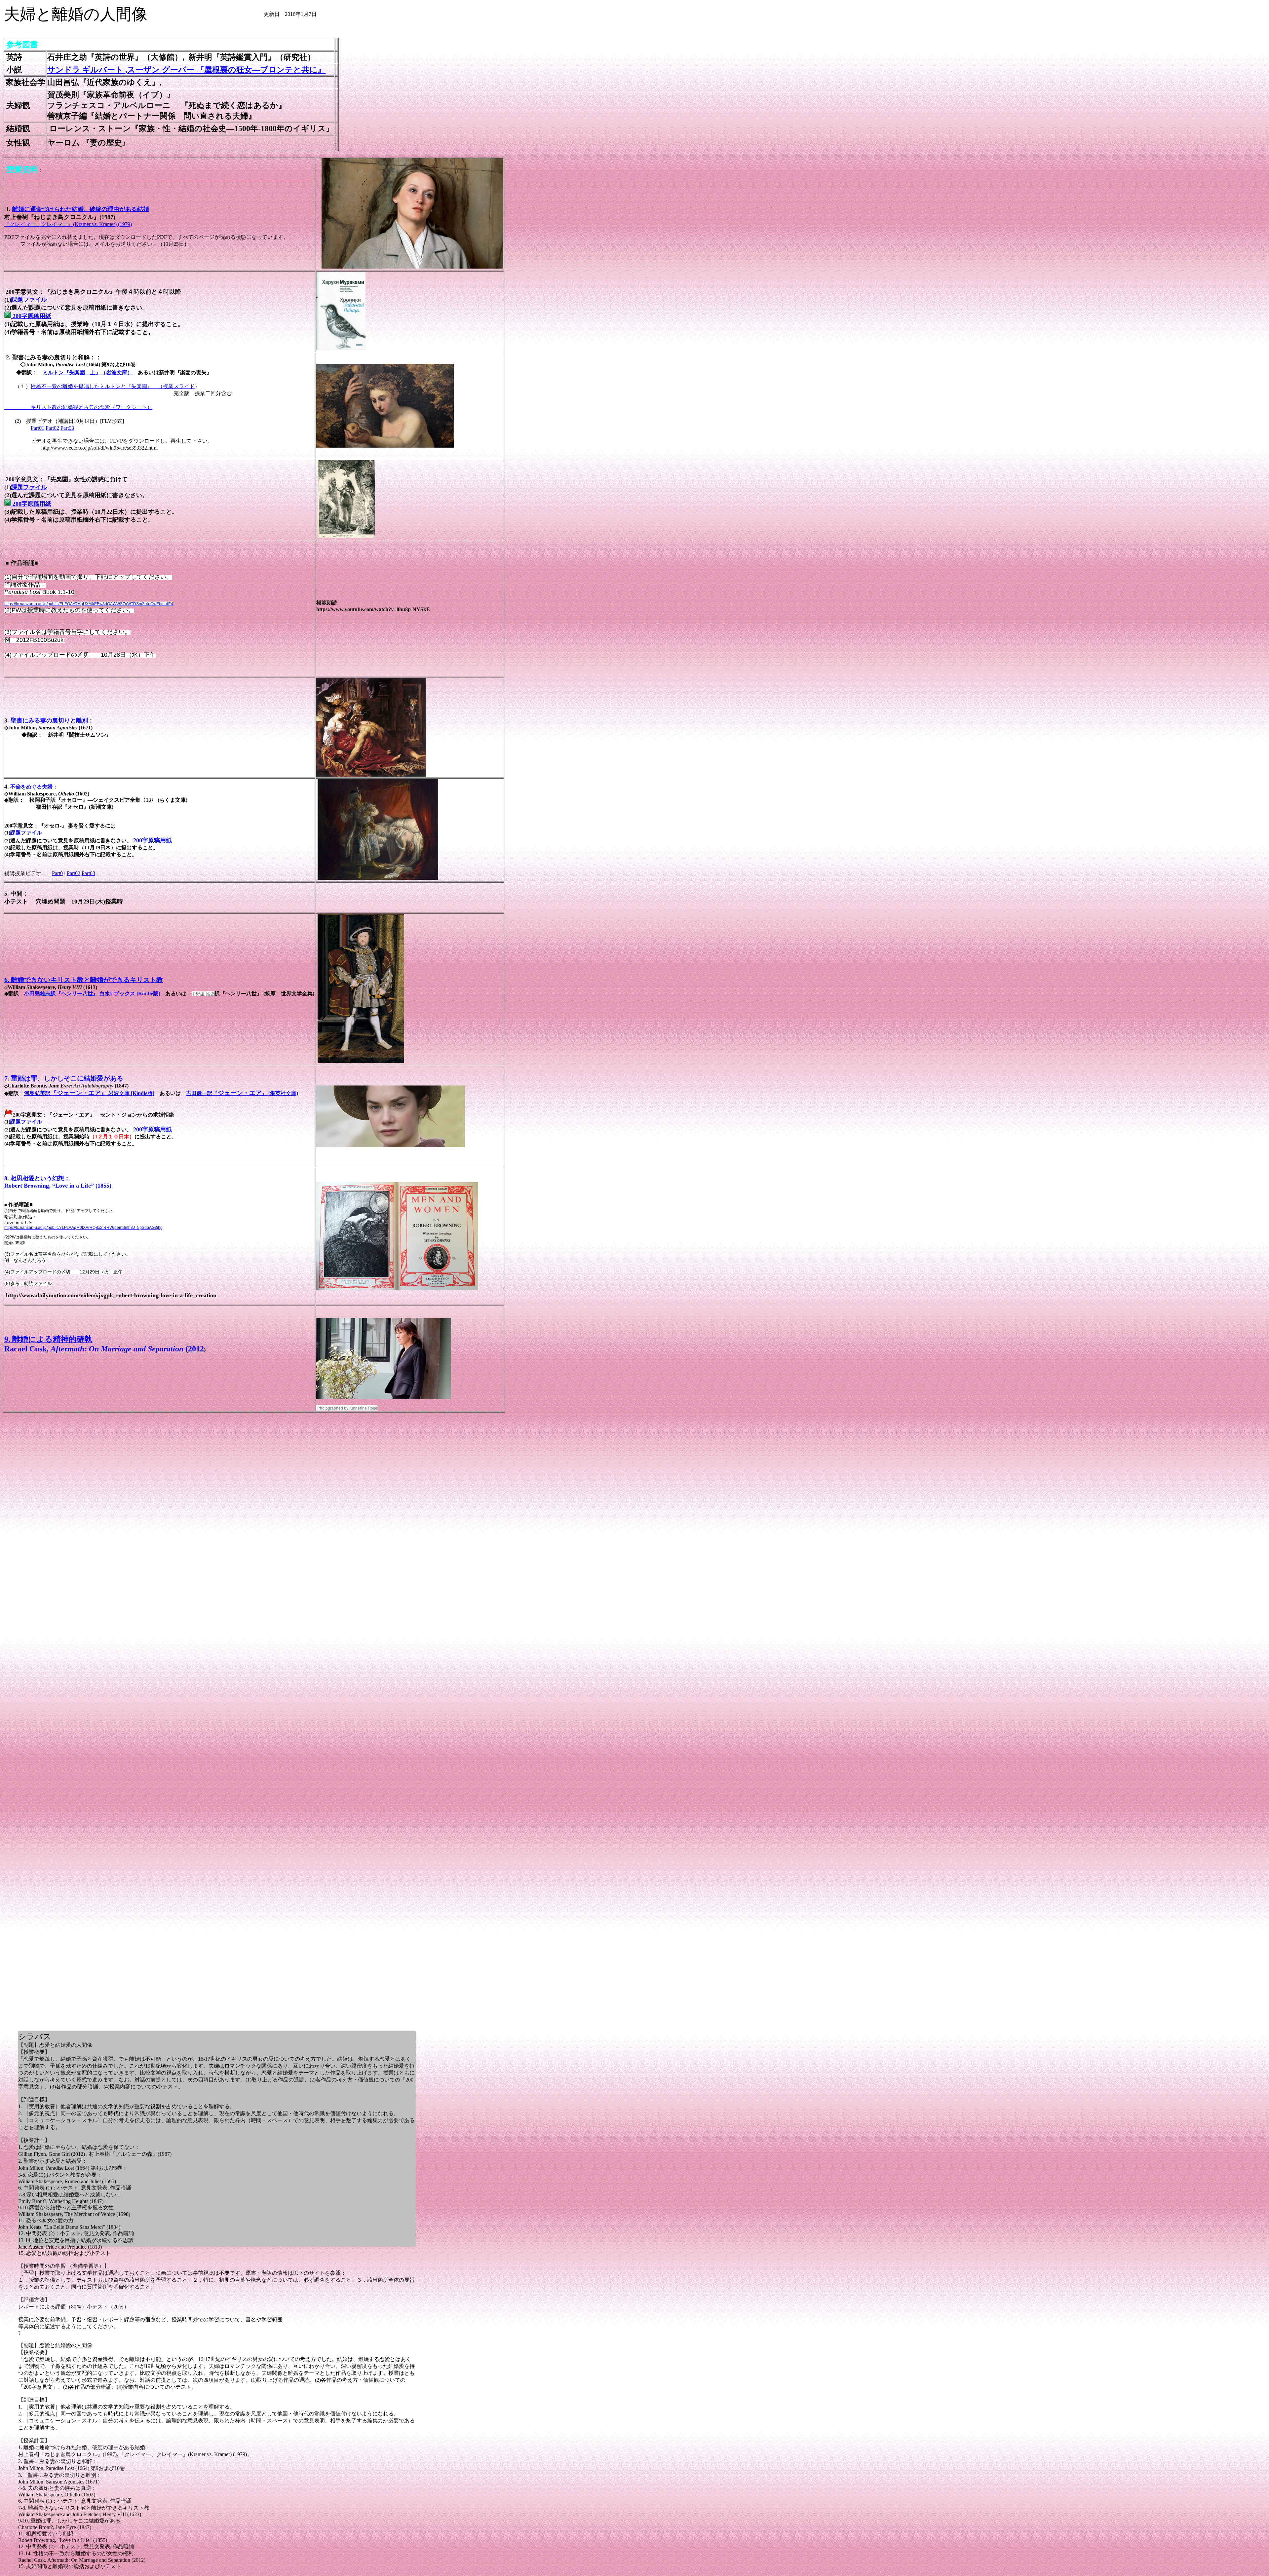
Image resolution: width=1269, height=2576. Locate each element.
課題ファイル (29, 300)
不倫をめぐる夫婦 (31, 787)
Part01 (38, 428)
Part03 (67, 428)
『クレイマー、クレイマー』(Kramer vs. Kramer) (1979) (68, 224)
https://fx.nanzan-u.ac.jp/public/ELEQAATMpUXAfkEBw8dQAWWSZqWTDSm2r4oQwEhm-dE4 (89, 604)
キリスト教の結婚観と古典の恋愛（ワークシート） (78, 407)
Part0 (57, 873)
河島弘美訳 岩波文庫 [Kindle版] (89, 1093)
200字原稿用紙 (31, 316)
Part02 (52, 428)
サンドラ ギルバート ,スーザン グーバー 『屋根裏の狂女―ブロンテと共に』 (186, 70)
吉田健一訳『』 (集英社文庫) (242, 1093)
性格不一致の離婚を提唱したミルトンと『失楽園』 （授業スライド (113, 386)
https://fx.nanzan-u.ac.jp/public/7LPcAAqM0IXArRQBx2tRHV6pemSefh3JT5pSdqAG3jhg (83, 1228)
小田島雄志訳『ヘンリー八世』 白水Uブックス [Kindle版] (92, 994)
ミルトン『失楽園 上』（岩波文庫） (88, 372)
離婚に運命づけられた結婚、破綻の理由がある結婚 (81, 209)
